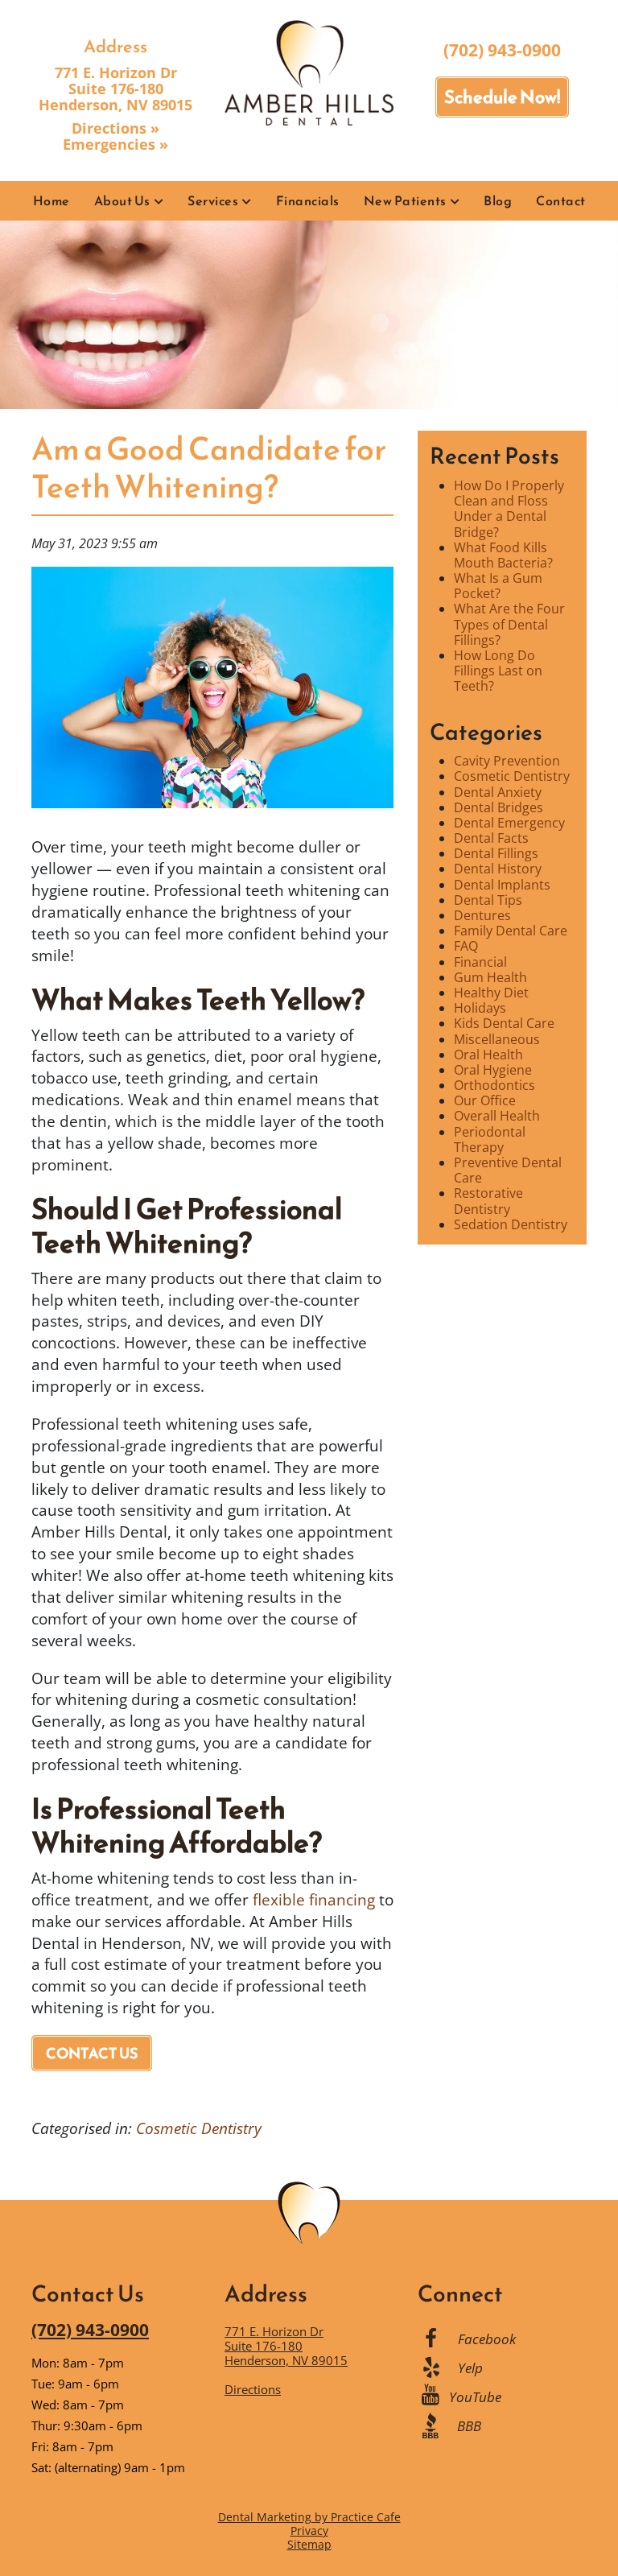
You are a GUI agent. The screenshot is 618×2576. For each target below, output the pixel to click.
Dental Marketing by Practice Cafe (309, 2517)
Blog (498, 200)
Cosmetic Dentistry (199, 2128)
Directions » (115, 128)
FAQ (466, 946)
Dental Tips (488, 900)
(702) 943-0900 (502, 50)
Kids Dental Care (504, 1023)
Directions (253, 2389)
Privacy (309, 2531)
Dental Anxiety (498, 792)
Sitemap (309, 2544)
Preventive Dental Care (508, 1170)
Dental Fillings (496, 853)
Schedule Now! (502, 97)
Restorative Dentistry (488, 1201)
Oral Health (488, 1055)
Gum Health (490, 977)
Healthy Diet (491, 993)
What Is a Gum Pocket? (498, 586)
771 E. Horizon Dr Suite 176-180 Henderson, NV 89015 (115, 89)
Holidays (480, 1008)
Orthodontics (494, 1085)
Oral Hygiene (493, 1070)
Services (213, 200)
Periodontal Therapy (490, 1139)
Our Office (485, 1100)
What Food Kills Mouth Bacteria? (503, 555)
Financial (480, 962)
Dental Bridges (499, 807)
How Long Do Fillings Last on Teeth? (498, 671)
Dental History (498, 869)
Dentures (482, 915)
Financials (308, 200)
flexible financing (314, 1899)
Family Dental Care (511, 931)
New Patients (405, 200)
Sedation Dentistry (511, 1224)
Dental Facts (491, 838)
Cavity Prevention (507, 761)
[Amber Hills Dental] (309, 72)
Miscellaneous (497, 1039)
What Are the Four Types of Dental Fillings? (509, 624)
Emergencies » (115, 144)
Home (51, 200)
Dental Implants (502, 885)
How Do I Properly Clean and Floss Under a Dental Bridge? (509, 509)
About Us (122, 200)
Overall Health (497, 1116)
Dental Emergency (509, 823)
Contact (561, 200)
